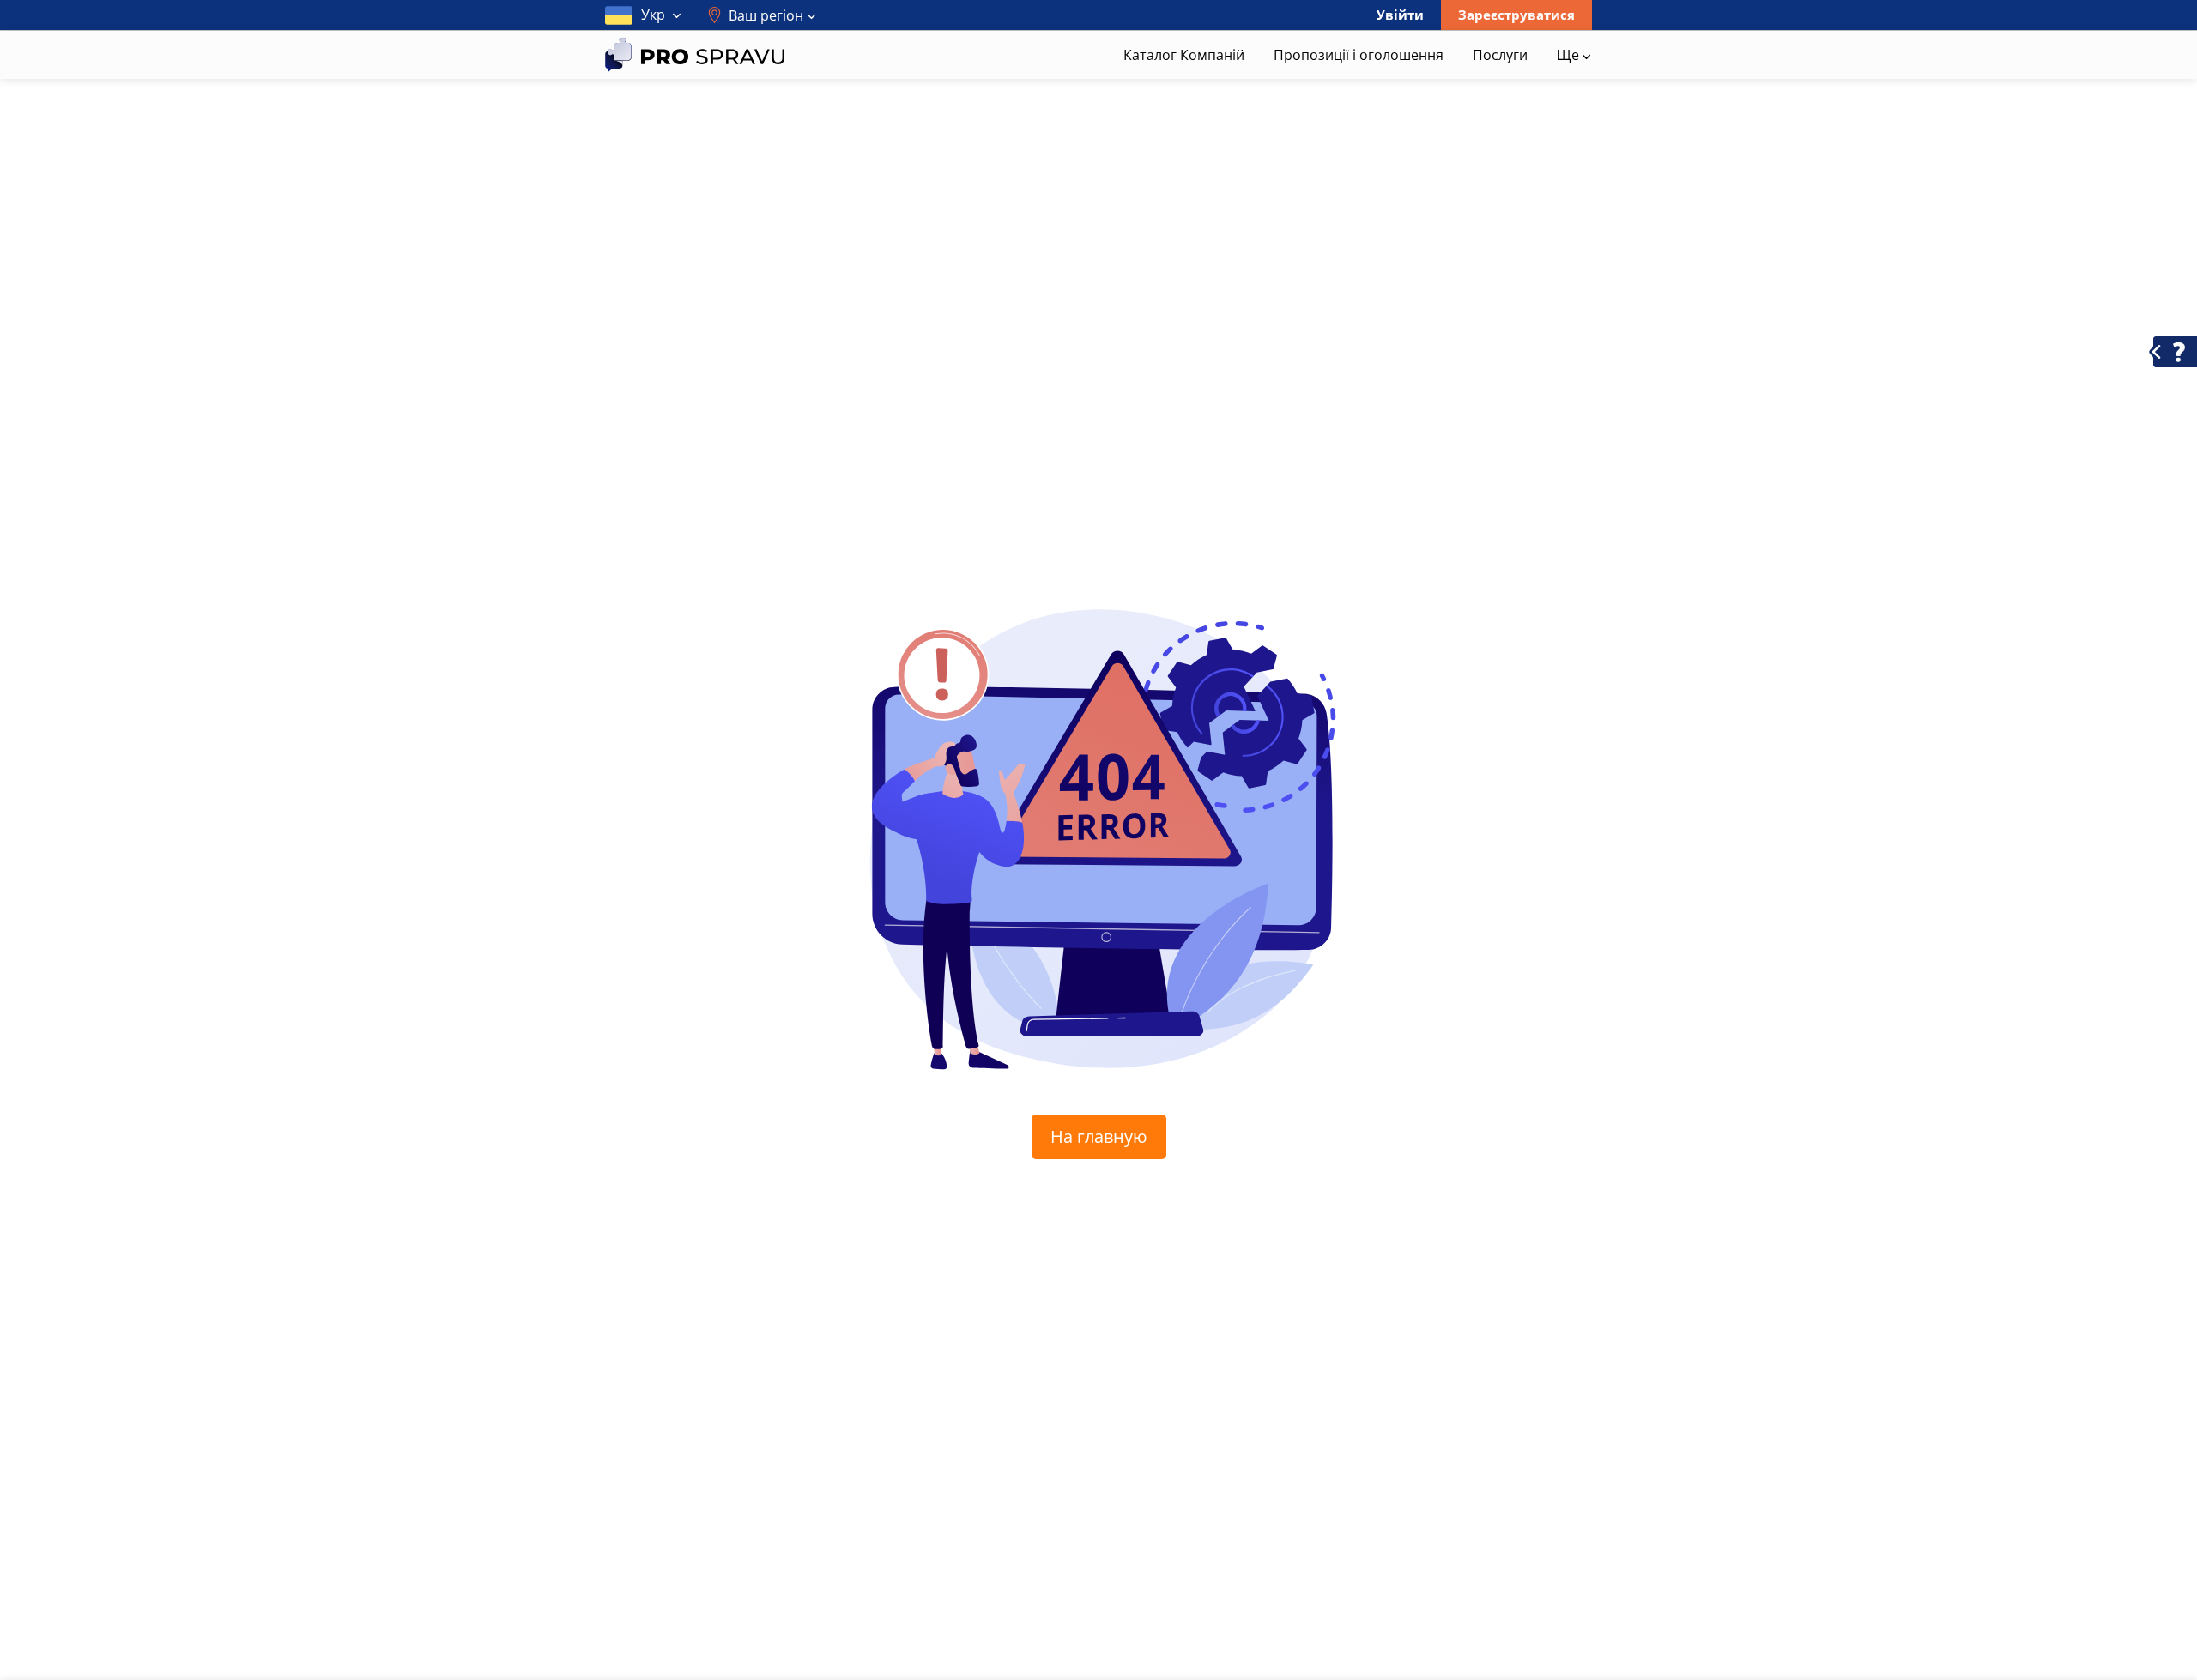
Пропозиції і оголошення (1359, 55)
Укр (653, 15)
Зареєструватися (1516, 15)
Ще (1570, 55)
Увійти (1400, 15)
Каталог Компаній (1184, 55)
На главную (1099, 1136)
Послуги (1500, 55)
